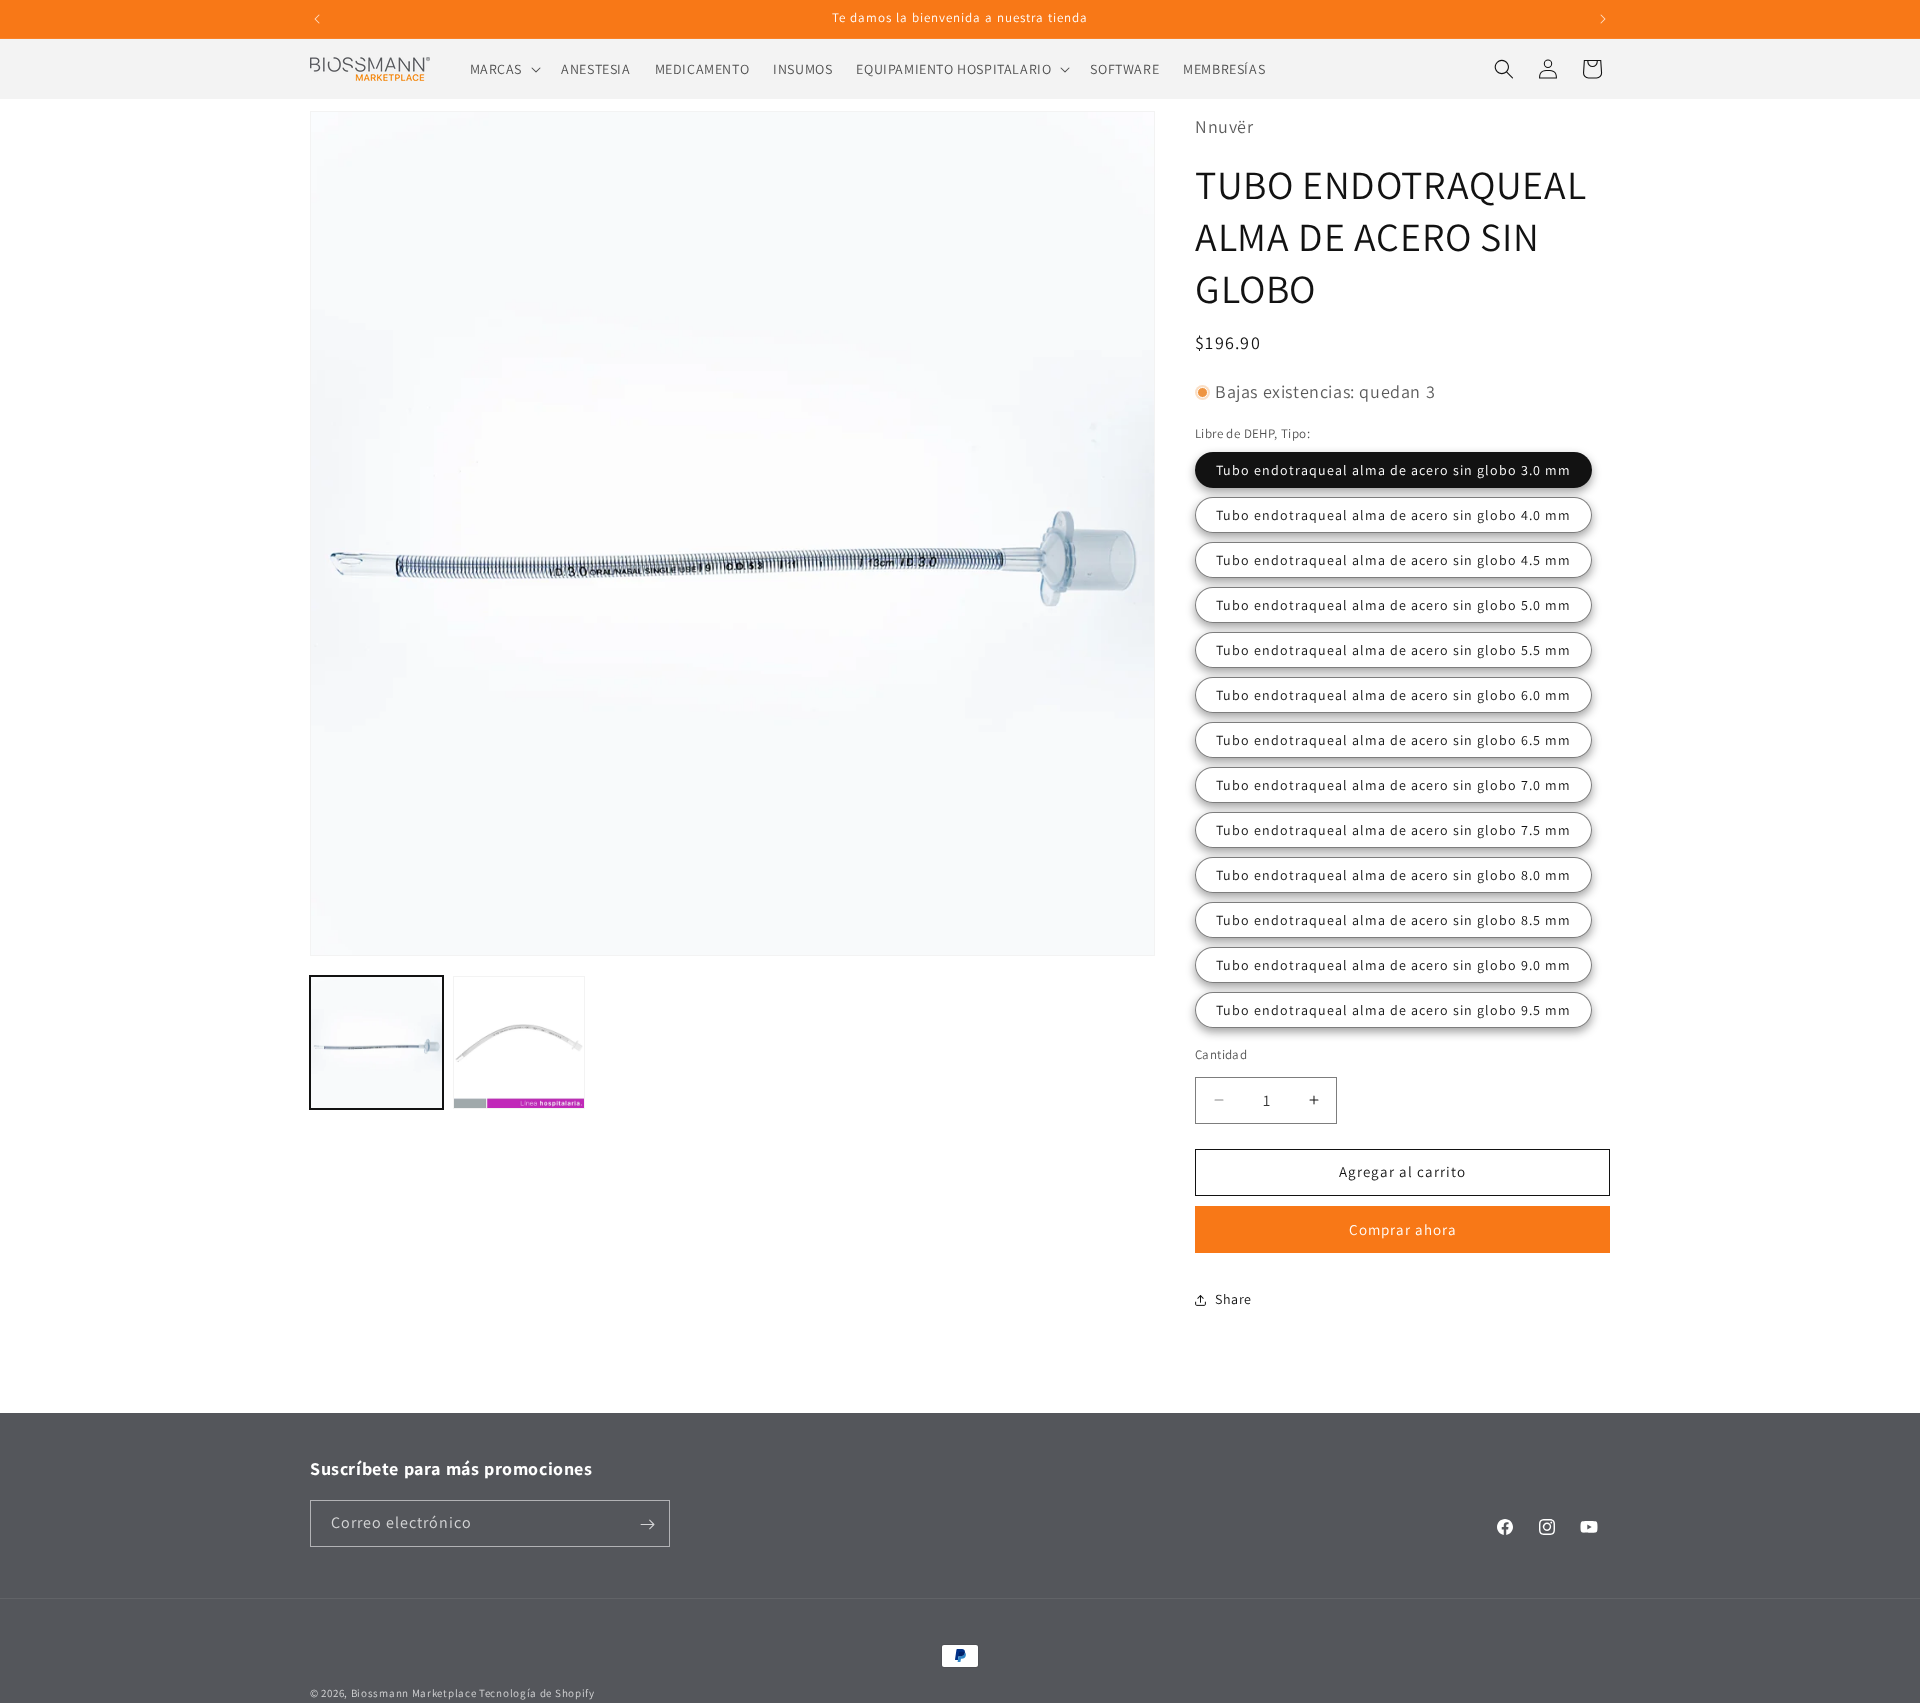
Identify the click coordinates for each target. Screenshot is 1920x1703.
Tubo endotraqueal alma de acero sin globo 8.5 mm (1393, 920)
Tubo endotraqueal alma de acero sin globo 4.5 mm (1393, 560)
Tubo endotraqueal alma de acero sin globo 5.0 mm (1393, 605)
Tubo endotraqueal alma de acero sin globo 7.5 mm (1393, 830)
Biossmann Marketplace (414, 1693)
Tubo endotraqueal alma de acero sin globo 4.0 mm (1393, 515)
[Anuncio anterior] (317, 19)
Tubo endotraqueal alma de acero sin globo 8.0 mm (1393, 875)
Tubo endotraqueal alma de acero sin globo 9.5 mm (1393, 1010)
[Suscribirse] (647, 1524)
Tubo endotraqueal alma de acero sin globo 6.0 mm (1393, 695)
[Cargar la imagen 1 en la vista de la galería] (376, 1042)
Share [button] (1233, 1299)
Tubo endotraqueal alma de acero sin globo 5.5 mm (1393, 650)
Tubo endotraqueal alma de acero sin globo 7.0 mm (1393, 785)
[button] (504, 69)
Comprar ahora (1403, 1229)
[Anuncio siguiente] (1603, 19)
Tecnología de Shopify (537, 1693)
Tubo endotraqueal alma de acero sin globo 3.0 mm (1393, 470)
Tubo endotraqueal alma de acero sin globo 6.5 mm (1393, 740)
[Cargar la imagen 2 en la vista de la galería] (519, 1042)
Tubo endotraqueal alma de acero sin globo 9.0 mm (1393, 965)
